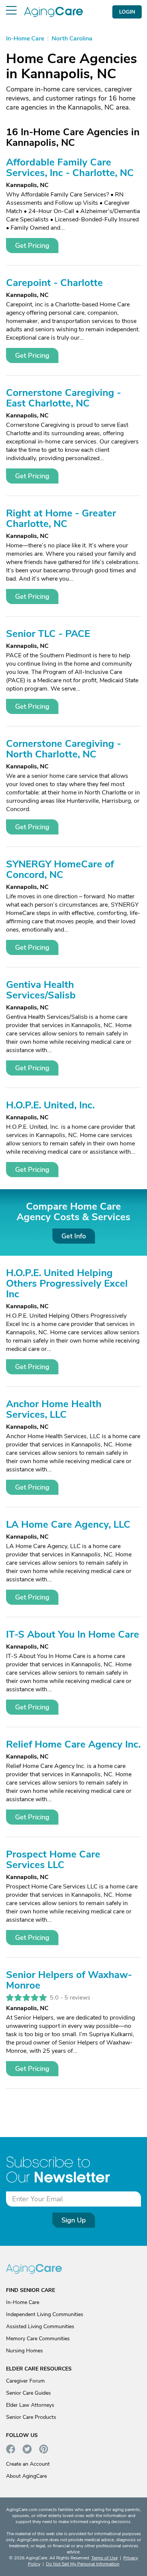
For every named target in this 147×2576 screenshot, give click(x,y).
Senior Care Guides (28, 2393)
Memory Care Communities (38, 2339)
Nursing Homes (24, 2351)
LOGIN (127, 12)
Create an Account (28, 2464)
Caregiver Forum (25, 2381)
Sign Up (74, 2220)
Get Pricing (32, 246)
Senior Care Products (31, 2417)
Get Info (74, 1236)
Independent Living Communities (45, 2314)
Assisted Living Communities (40, 2326)
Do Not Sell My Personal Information (83, 2564)
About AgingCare (26, 2476)
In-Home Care (23, 2302)
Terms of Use (104, 2558)
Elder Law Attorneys (30, 2405)
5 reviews (77, 1998)
